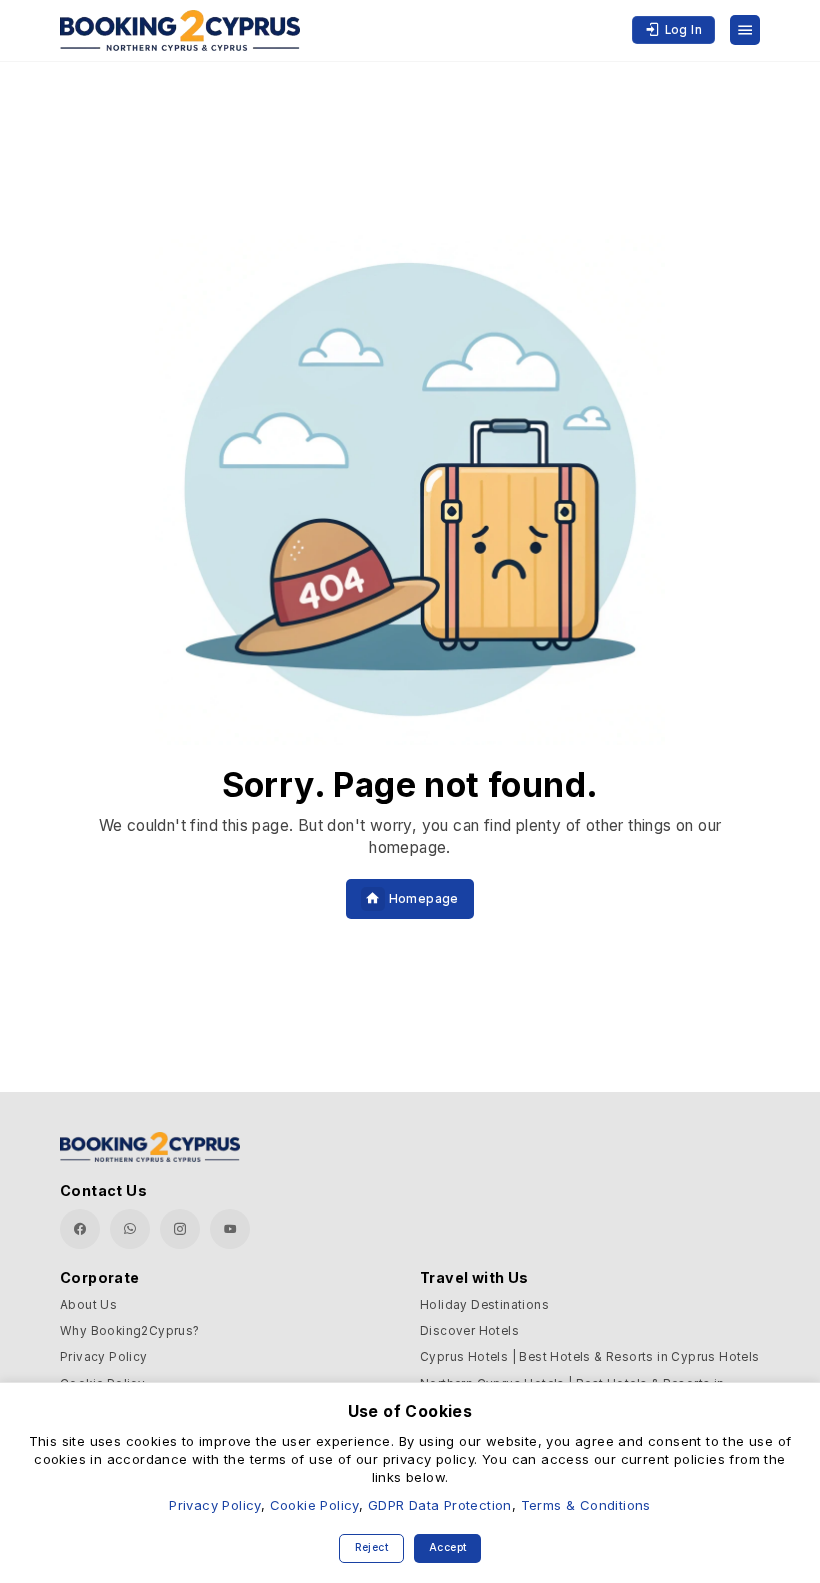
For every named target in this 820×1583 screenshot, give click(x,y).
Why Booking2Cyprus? (130, 1331)
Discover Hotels (469, 1331)
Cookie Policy (314, 1505)
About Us (88, 1305)
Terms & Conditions (586, 1505)
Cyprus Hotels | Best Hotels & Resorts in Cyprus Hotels (590, 1357)
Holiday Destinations (484, 1305)
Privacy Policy (104, 1357)
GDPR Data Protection (440, 1505)
